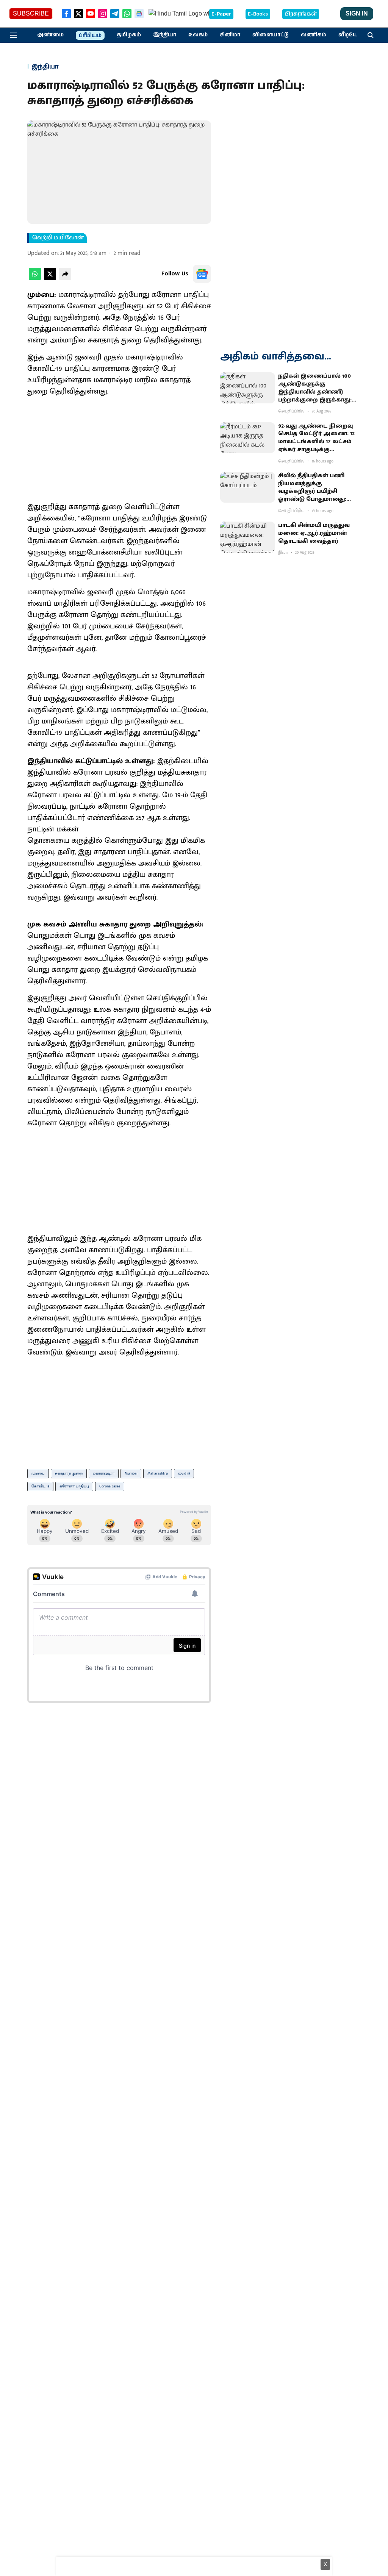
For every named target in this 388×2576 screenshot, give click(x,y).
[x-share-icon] (50, 278)
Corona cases (110, 1486)
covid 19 (184, 1473)
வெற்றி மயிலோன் (58, 238)
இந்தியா (165, 35)
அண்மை (50, 35)
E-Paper (221, 14)
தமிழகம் (129, 35)
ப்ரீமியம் (90, 36)
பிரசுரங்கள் (301, 14)
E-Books (258, 14)
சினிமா (230, 35)
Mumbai (131, 1473)
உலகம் (198, 35)
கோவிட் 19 (40, 1486)
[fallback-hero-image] (248, 388)
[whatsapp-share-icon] (35, 278)
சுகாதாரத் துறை (69, 1473)
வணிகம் (314, 35)
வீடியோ (350, 35)
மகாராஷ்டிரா (104, 1473)
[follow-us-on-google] (202, 274)
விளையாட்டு (271, 35)
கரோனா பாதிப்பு (74, 1486)
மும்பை (38, 1473)
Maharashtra (158, 1473)
